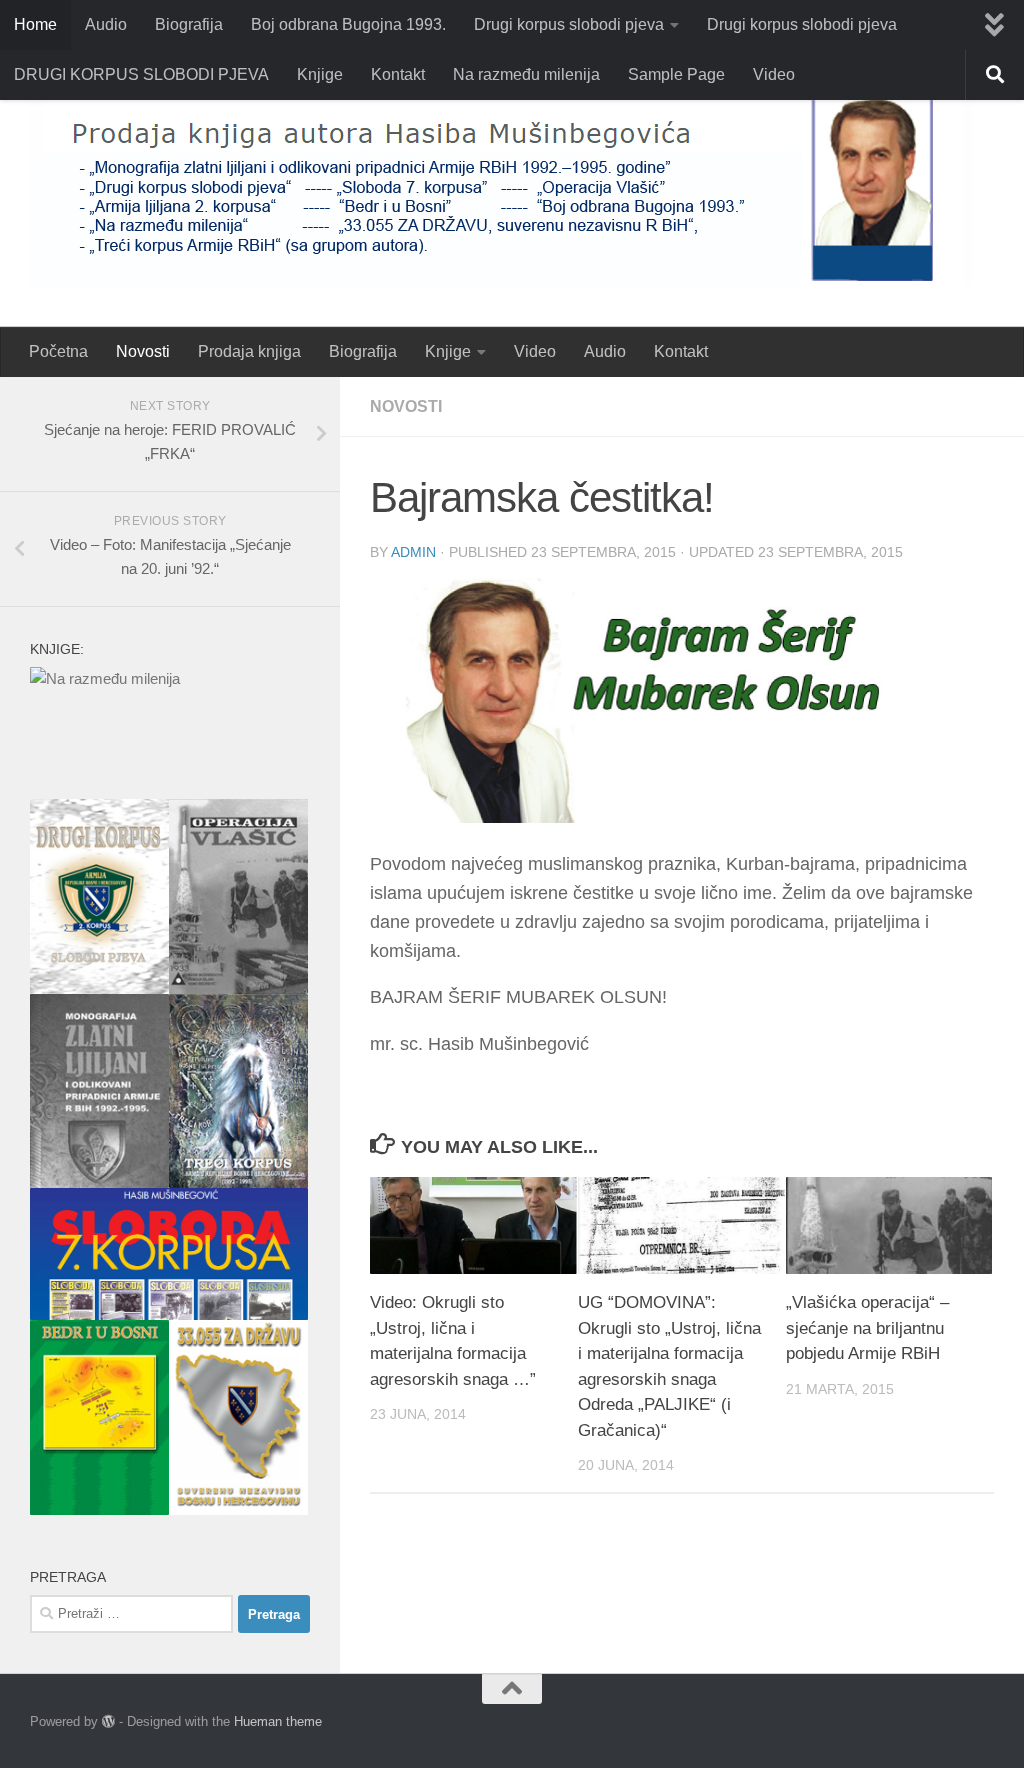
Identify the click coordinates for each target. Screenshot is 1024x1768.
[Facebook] (980, 1722)
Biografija (189, 24)
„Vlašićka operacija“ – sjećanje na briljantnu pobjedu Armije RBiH (867, 1328)
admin (413, 552)
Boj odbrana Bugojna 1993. (348, 24)
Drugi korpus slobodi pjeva (569, 24)
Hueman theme (278, 1721)
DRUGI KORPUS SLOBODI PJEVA (141, 74)
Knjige (320, 74)
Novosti (143, 351)
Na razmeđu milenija (526, 74)
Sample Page (676, 74)
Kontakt (398, 74)
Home (35, 24)
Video (774, 74)
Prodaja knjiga (249, 351)
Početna (58, 351)
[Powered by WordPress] (108, 1721)
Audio (106, 24)
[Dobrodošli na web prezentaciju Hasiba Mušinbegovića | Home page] (502, 188)
